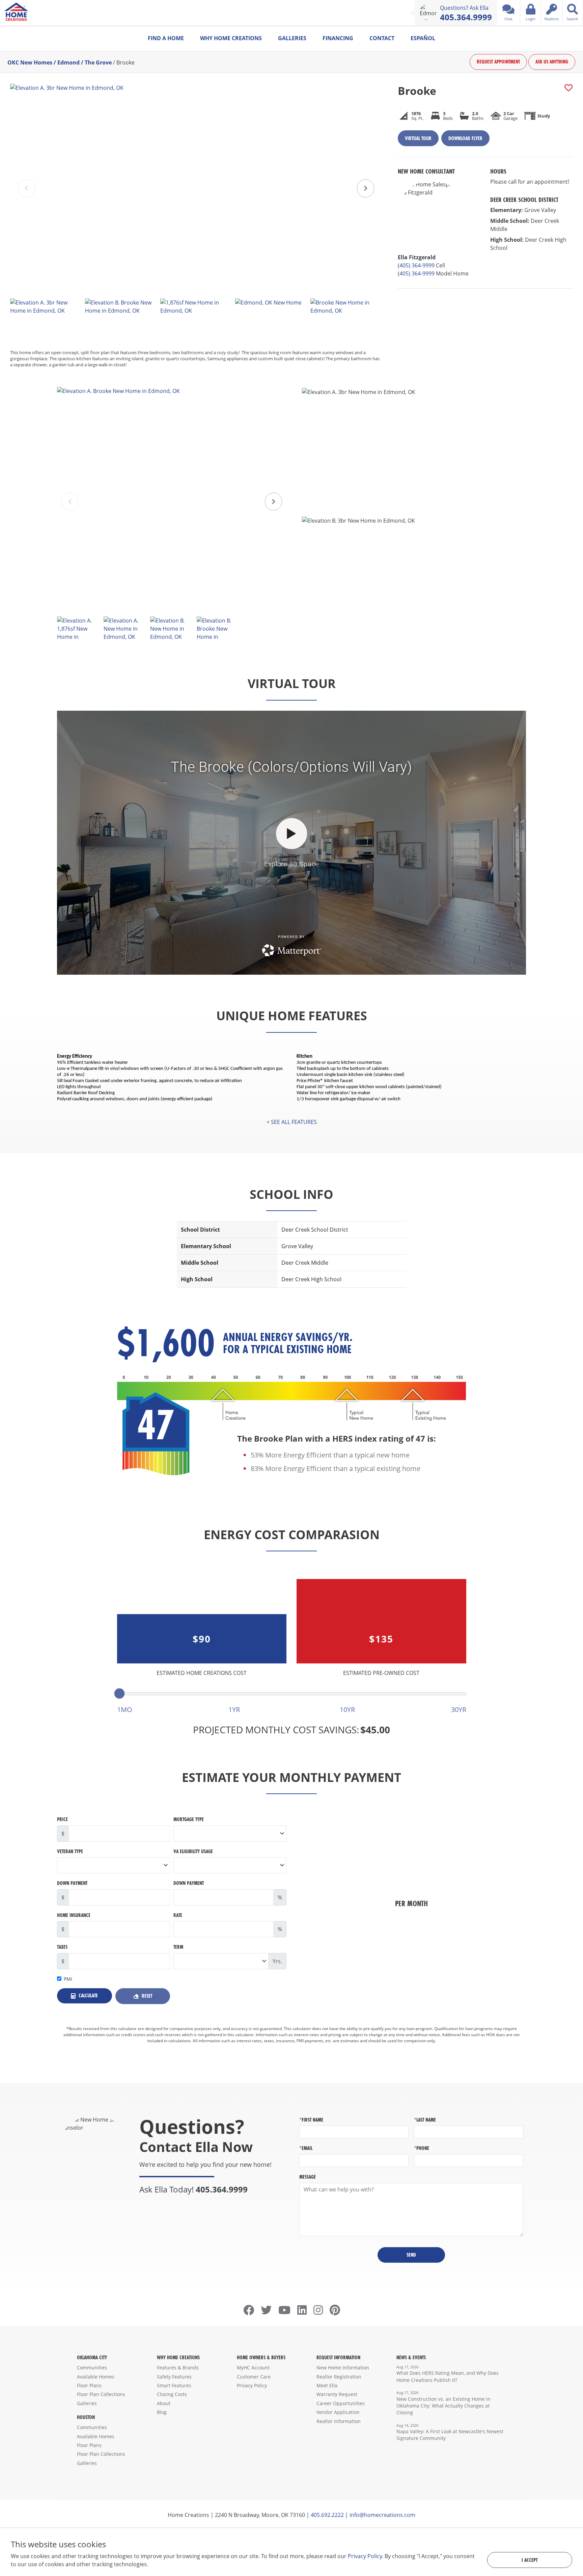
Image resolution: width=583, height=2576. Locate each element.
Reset (146, 1996)
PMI (68, 1979)
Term (178, 1947)
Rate (178, 1915)
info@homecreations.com (382, 2515)
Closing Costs (172, 2394)
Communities (92, 2368)
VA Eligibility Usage (193, 1851)
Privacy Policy (252, 2385)
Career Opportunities (341, 2403)
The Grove (98, 62)
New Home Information (343, 2368)
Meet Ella (327, 2385)
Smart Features (174, 2385)
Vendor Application (338, 2412)
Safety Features (174, 2377)
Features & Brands (178, 2368)
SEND (411, 2255)
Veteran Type (70, 1851)
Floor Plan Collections (101, 2394)
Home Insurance (74, 1915)
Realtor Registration (339, 2377)
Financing (338, 38)
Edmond (68, 62)
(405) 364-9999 (416, 265)
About (164, 2403)
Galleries (292, 38)
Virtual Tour (418, 138)
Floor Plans (89, 2385)
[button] (366, 188)
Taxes (62, 1947)
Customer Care (254, 2377)
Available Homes (96, 2377)
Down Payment (72, 1883)
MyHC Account (253, 2368)
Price (62, 1819)
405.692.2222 (327, 2515)
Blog (162, 2412)
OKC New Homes (30, 62)
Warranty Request (337, 2394)
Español (423, 38)
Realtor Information (339, 2421)
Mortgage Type (189, 1819)
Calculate (88, 1995)
